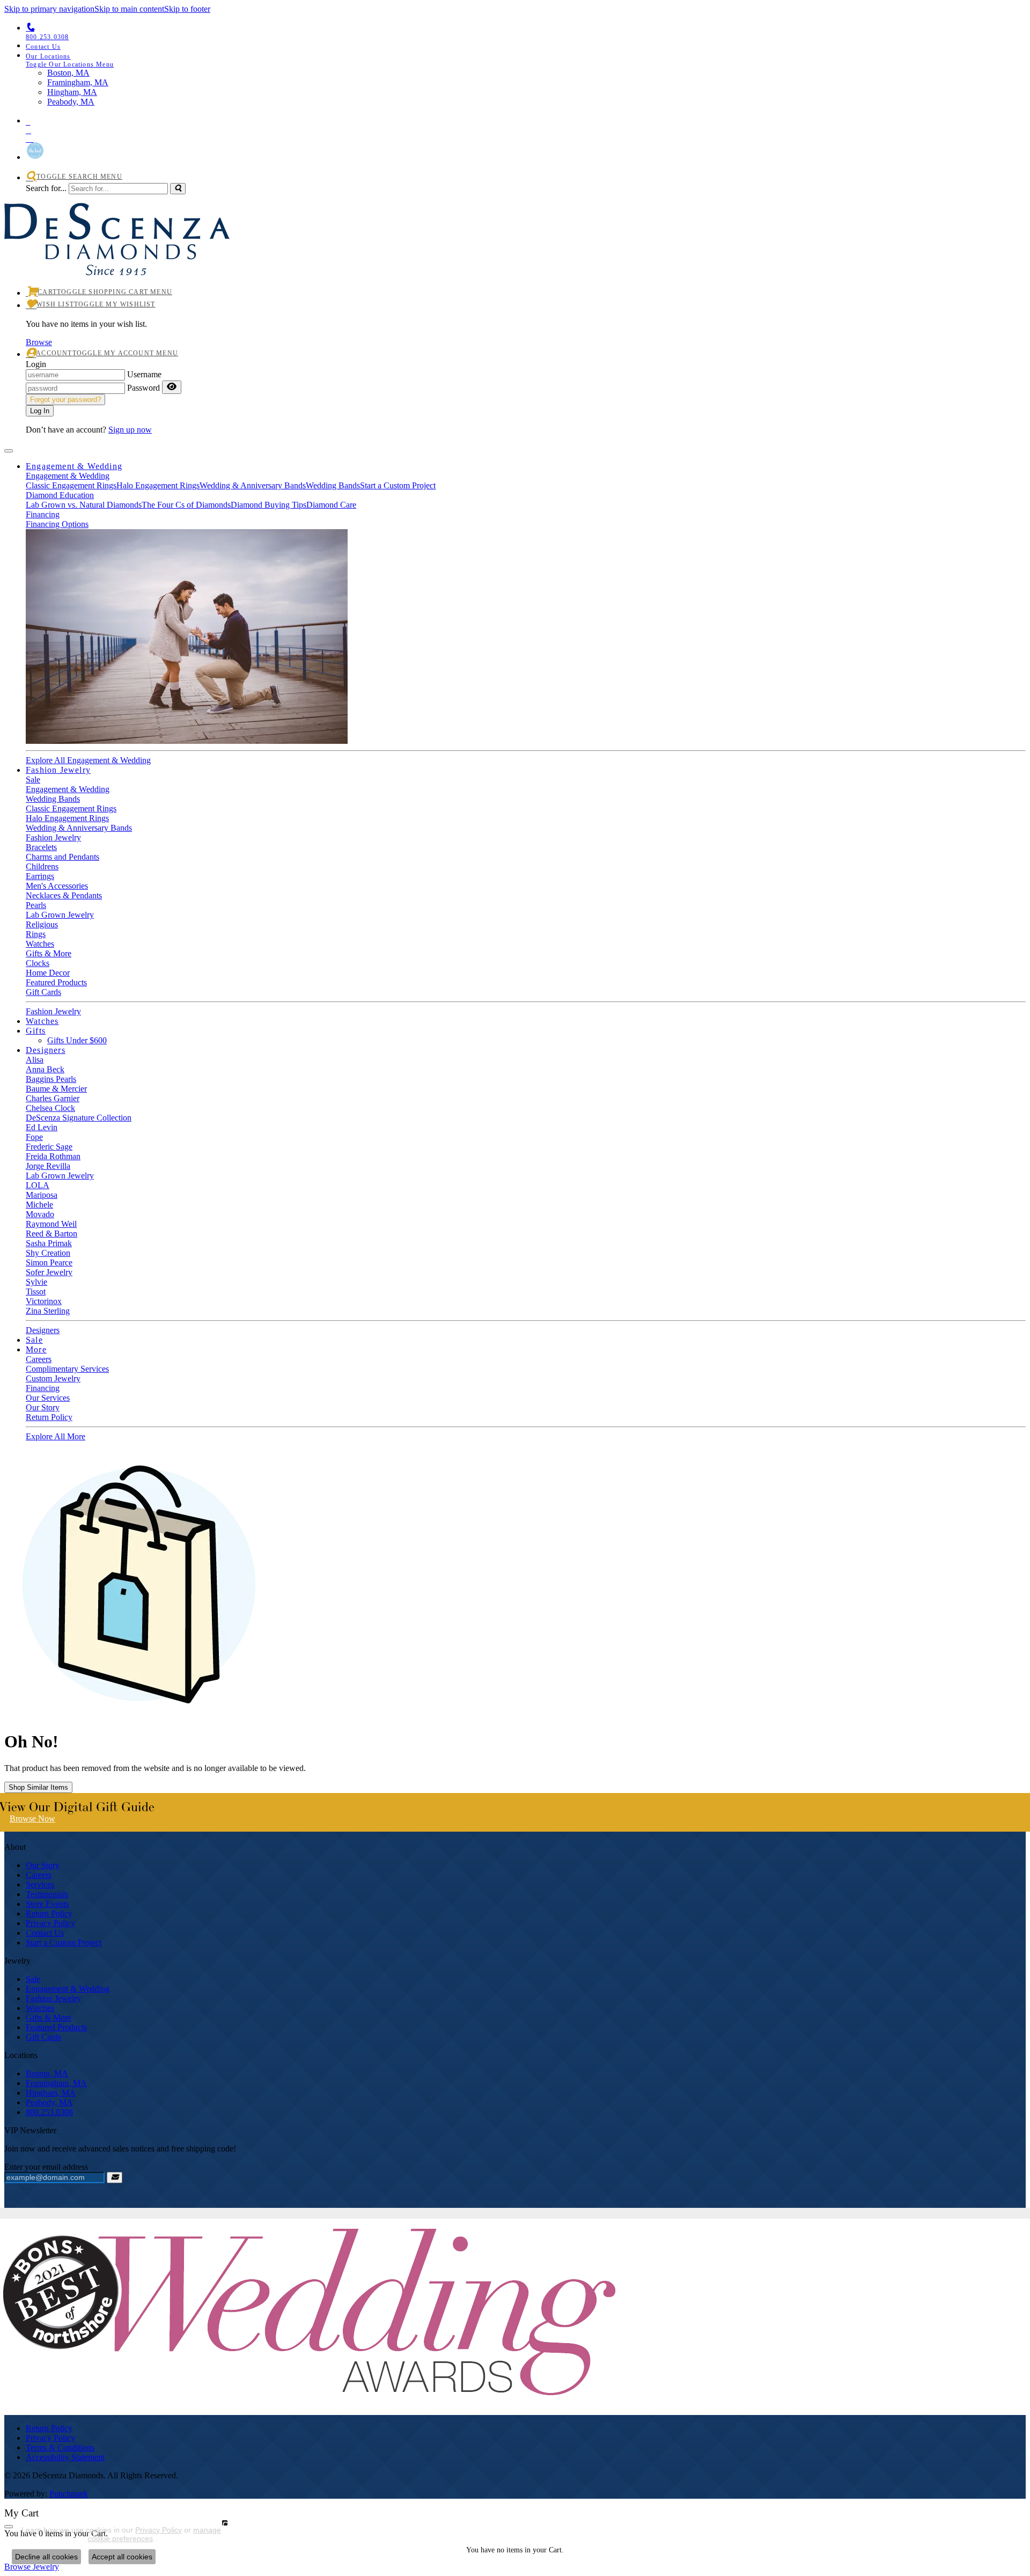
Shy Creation (48, 1253)
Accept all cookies (122, 2557)
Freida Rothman (53, 1156)
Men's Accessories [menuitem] (57, 886)
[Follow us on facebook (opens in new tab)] (526, 128)
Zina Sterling (48, 1311)
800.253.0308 (49, 2112)
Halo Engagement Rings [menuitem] (67, 818)
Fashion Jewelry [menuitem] (53, 1998)
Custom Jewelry (53, 1378)
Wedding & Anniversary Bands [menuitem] (79, 828)
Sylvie (36, 1282)
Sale (33, 780)
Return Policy (49, 1417)
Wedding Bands (333, 485)
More (36, 1349)
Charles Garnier (53, 1098)
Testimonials (47, 1894)
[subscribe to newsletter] (115, 2178)
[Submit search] (178, 189)
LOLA (38, 1185)
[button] (526, 60)
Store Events (47, 1904)
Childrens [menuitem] (42, 866)
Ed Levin (42, 1127)
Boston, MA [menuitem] (68, 73)
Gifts (36, 1031)
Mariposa (42, 1195)
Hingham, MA (51, 2093)
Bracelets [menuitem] (41, 847)
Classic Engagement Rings (71, 485)
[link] (526, 46)
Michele (39, 1205)
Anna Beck (45, 1069)
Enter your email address (46, 2167)
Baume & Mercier (56, 1089)
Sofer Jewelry (49, 1272)
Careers (39, 1359)
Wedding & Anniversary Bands (253, 485)
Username (144, 374)
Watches (40, 944)
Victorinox (44, 1301)
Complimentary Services (67, 1369)
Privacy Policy (50, 1923)
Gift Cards (43, 992)
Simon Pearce (49, 1263)
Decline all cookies (46, 2557)
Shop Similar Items (38, 1787)
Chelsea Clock (50, 1108)
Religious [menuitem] (42, 924)
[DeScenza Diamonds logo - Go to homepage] (117, 263)
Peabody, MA (49, 2102)
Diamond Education (60, 495)
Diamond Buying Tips (268, 505)
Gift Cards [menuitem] (43, 2037)
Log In (40, 411)
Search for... (46, 188)
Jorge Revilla (48, 1166)
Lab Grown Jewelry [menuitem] (60, 915)
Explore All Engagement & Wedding (88, 760)
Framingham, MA (56, 2083)
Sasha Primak (49, 1243)
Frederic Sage (49, 1147)
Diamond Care (331, 505)
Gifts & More (49, 953)
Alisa (35, 1060)
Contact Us (45, 1933)
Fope (34, 1137)
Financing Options (57, 524)
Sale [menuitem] (33, 1979)
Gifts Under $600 (77, 1040)
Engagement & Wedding (74, 466)
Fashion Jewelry (58, 770)
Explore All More (56, 1436)
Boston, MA (47, 2073)
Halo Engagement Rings (158, 485)
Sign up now (130, 430)
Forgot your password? (65, 400)
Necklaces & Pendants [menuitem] (64, 895)
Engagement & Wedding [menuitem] (68, 1989)
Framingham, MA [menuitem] (78, 82)
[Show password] (172, 387)
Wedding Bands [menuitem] (53, 799)
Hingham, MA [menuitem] (72, 92)
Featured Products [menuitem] (56, 2027)
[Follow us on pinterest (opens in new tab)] (526, 120)
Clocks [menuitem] (38, 963)
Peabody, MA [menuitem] (71, 102)
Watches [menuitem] (40, 2008)
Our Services (48, 1398)
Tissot (36, 1291)
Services (40, 1885)
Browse (39, 342)
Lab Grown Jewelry (60, 1176)
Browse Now (32, 1818)
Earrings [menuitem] (40, 876)
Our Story (43, 1407)
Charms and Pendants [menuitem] (62, 857)
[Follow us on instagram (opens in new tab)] (526, 137)
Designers (46, 1050)
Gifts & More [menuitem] (49, 2018)
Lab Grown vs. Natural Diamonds (84, 505)
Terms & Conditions (60, 2447)
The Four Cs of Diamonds (186, 505)
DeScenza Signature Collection (79, 1118)
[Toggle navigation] (9, 451)
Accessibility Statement (65, 2457)
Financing (43, 514)
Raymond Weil (51, 1224)
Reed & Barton (51, 1234)
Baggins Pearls (51, 1079)
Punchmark (69, 2494)
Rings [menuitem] (36, 934)
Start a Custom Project (398, 485)
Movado (40, 1214)
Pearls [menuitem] (36, 905)
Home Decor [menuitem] (48, 973)
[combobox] (118, 189)
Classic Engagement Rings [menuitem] (71, 808)
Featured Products (56, 982)
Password (144, 388)
